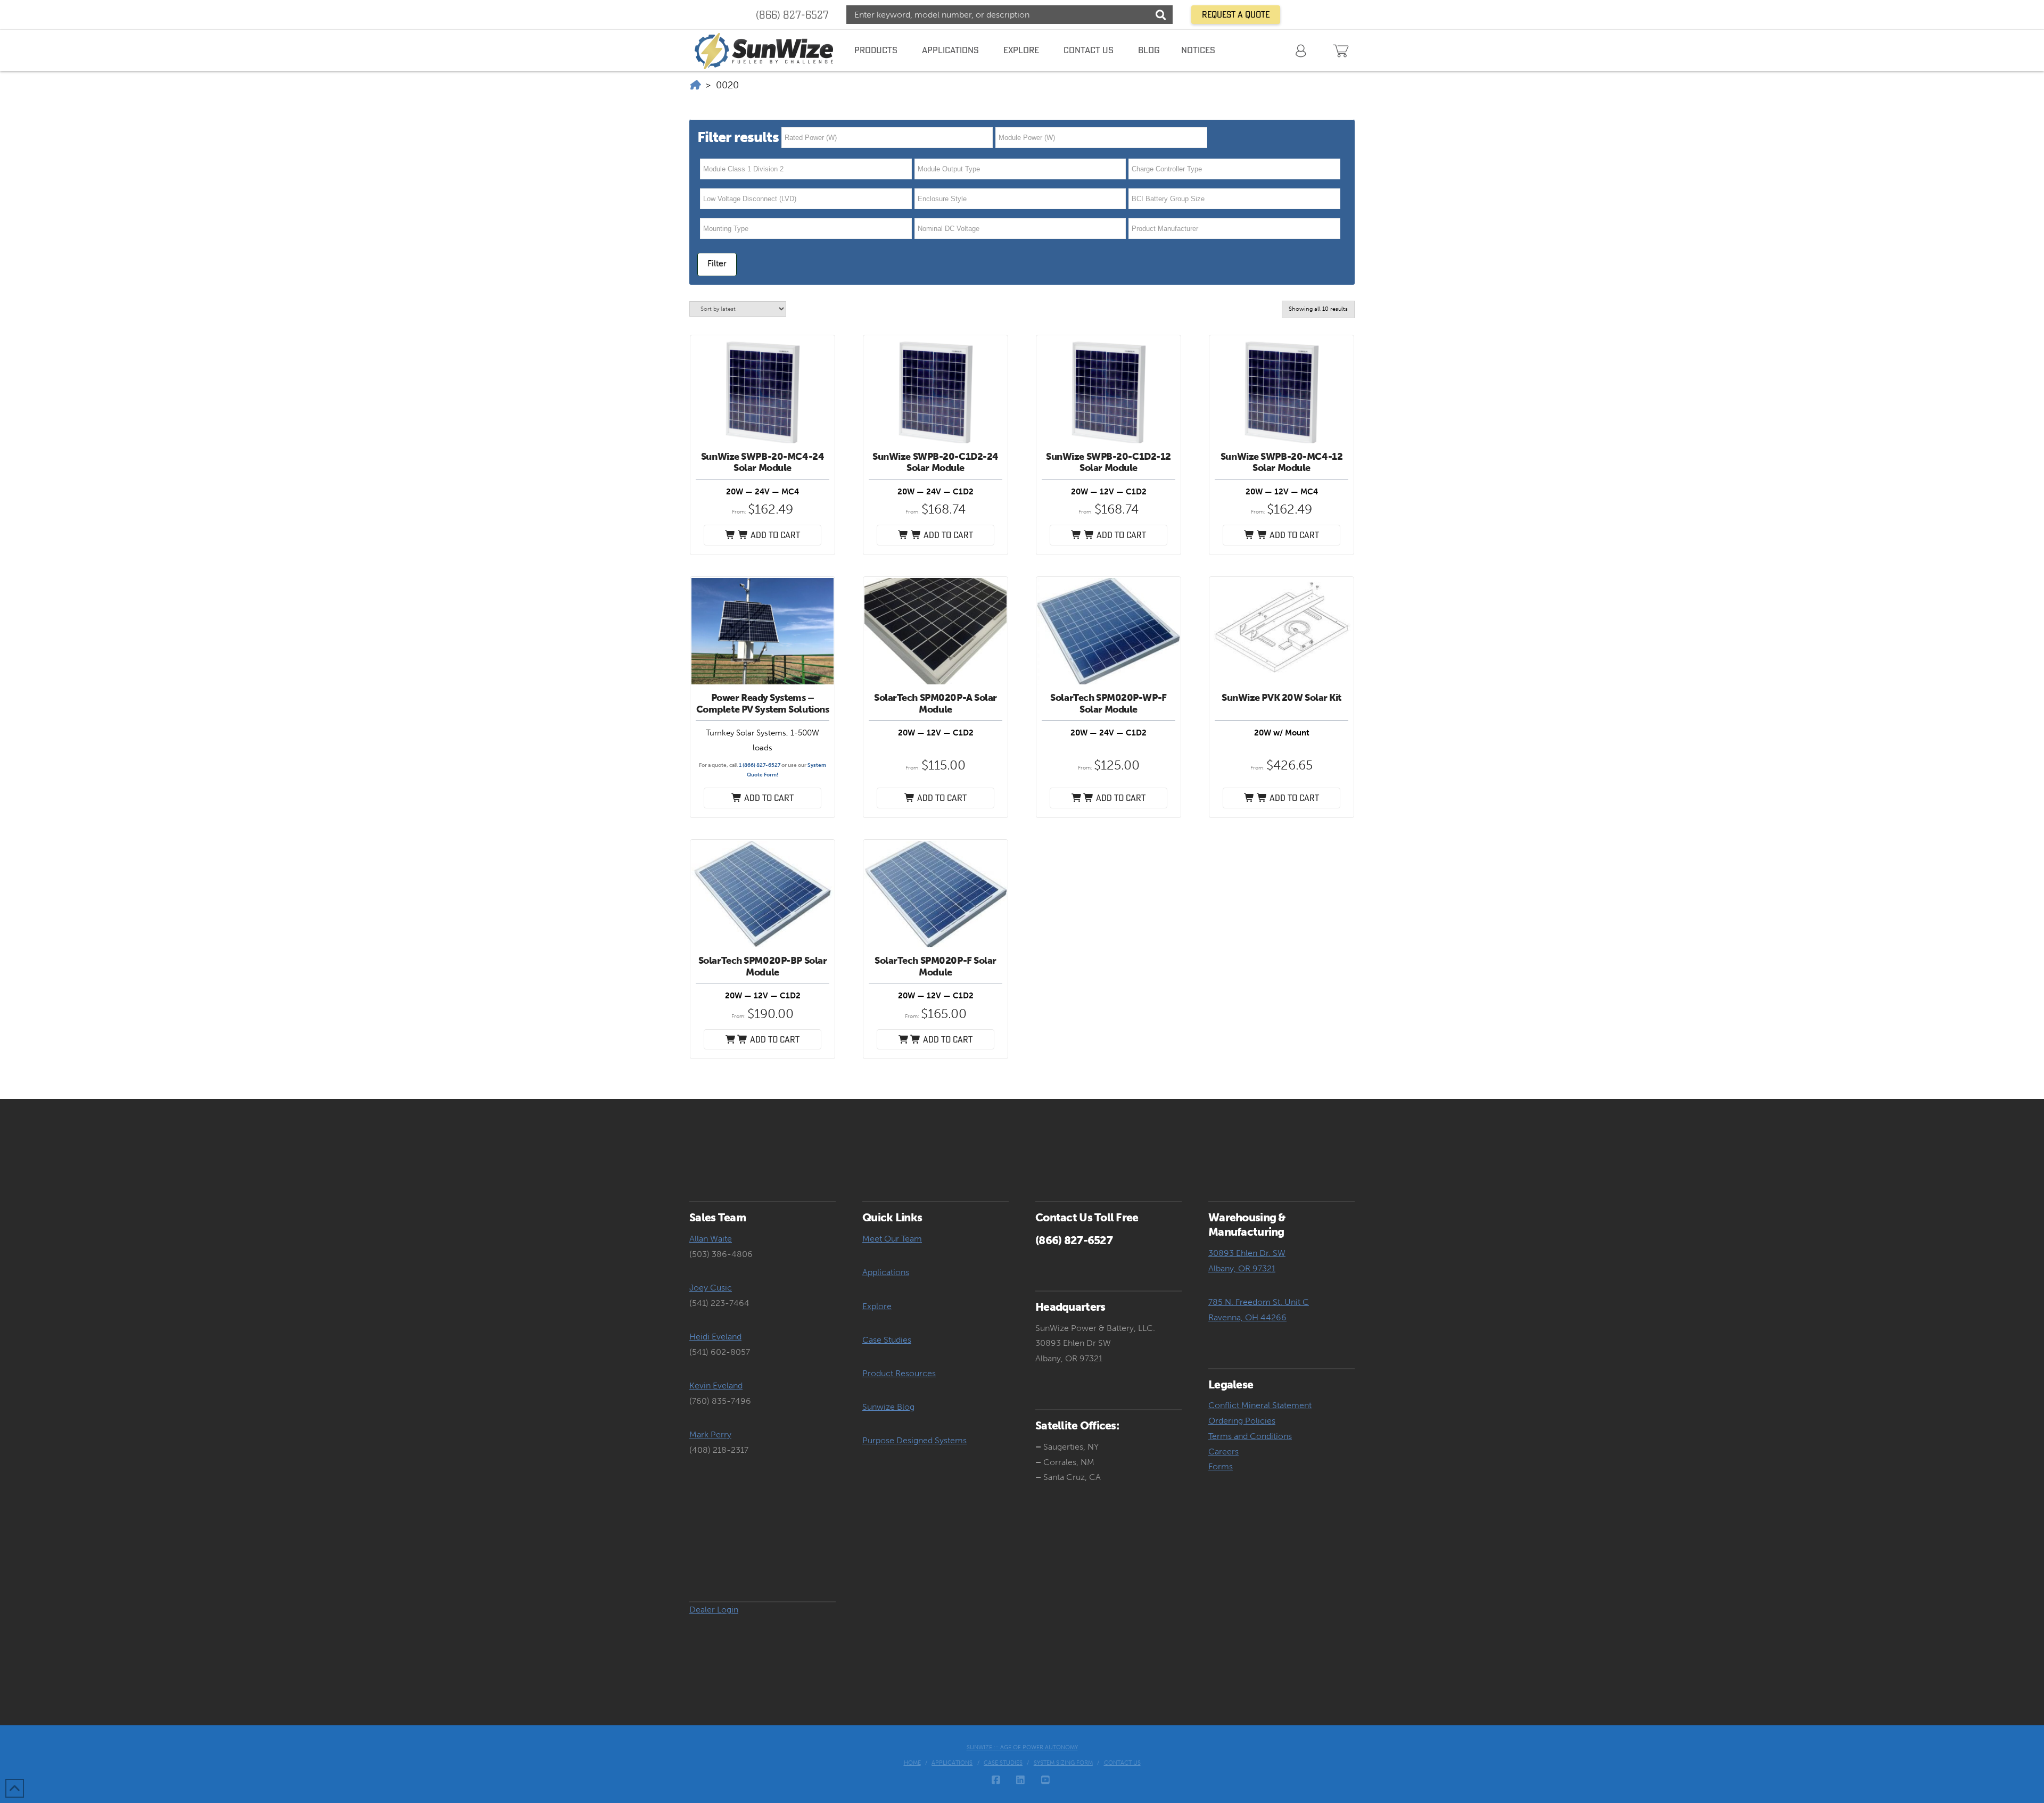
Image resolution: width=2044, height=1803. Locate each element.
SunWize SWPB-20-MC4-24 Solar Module (763, 462)
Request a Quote (1236, 14)
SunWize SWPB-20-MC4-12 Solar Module (1281, 462)
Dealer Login (714, 1610)
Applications (886, 1272)
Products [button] (876, 50)
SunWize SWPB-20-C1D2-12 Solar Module (1108, 462)
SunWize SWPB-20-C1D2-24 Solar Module (936, 462)
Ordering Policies (1242, 1421)
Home (912, 1763)
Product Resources (899, 1373)
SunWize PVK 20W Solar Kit (1281, 698)
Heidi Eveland (715, 1337)
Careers (1223, 1452)
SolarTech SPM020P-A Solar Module (936, 704)
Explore (877, 1306)
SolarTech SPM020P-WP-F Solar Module (1108, 704)
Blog (1149, 50)
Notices (1198, 50)
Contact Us (1122, 1763)
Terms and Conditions (1250, 1436)
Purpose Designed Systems (914, 1440)
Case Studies (887, 1340)
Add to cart (769, 798)
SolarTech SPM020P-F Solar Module (936, 966)
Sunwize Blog (888, 1407)
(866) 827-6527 (792, 15)
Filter (717, 263)
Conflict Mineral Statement (1260, 1405)
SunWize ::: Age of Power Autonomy (1022, 1747)
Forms (1221, 1466)
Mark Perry (710, 1434)
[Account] (1302, 50)
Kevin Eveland (716, 1386)
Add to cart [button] (774, 535)
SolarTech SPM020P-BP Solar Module (763, 966)
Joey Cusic (711, 1288)
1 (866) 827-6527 (760, 765)
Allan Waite (711, 1239)
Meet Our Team (892, 1239)
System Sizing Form (1063, 1763)
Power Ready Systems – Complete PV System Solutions (763, 704)
